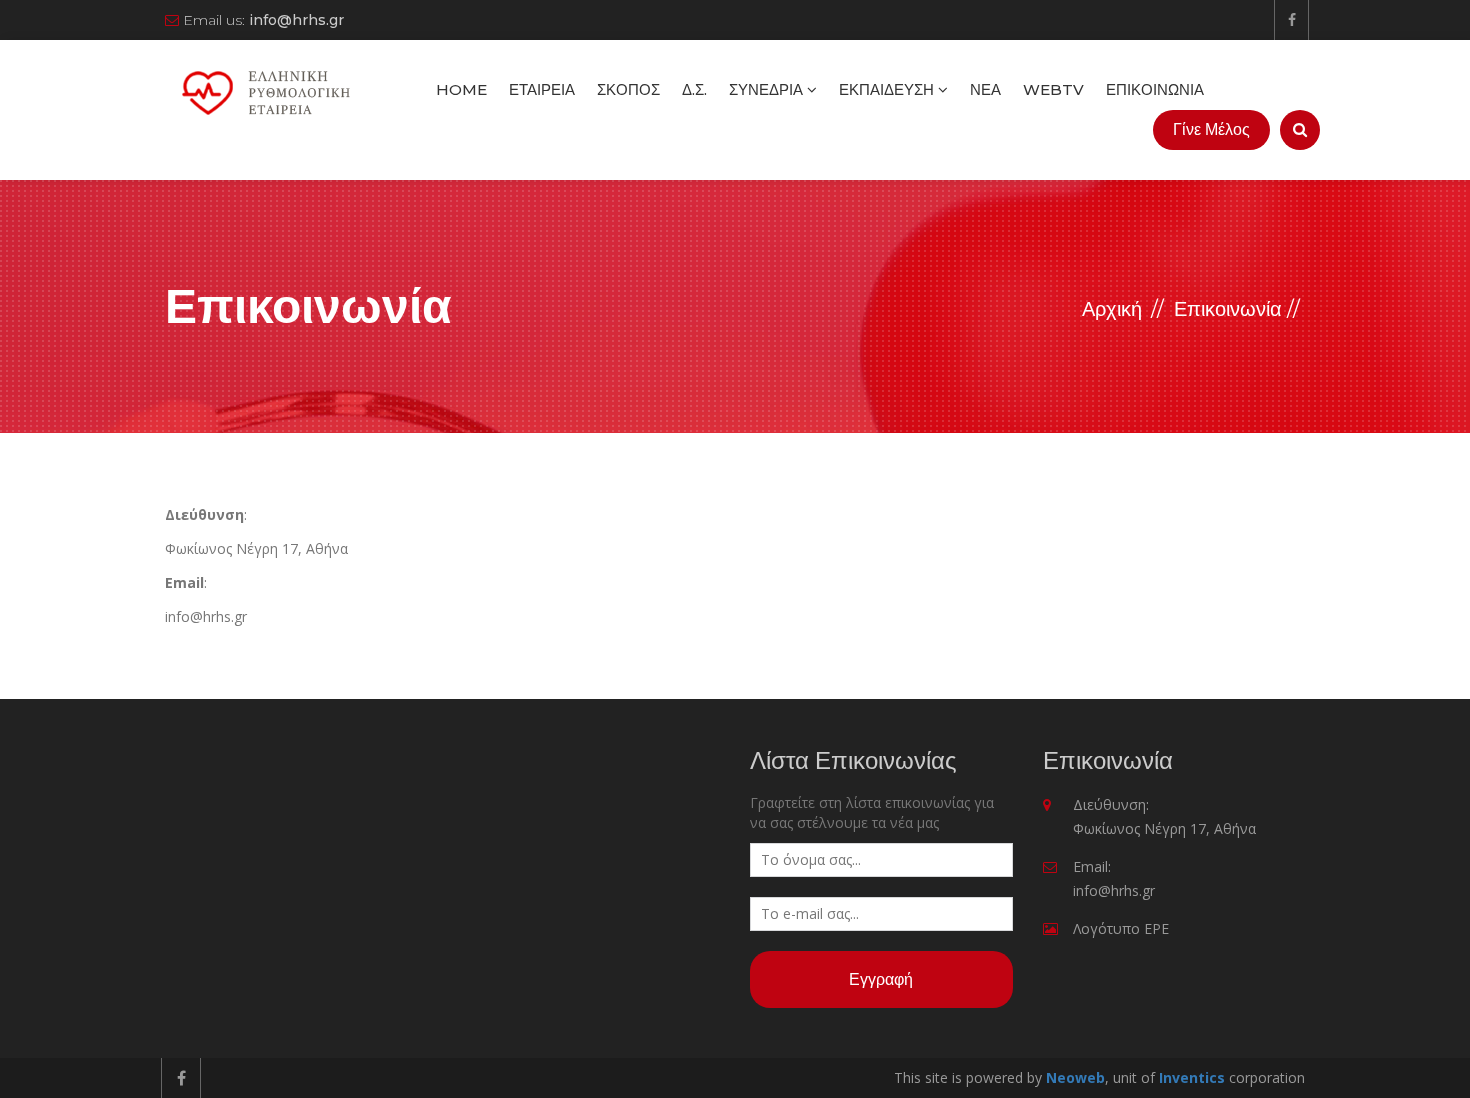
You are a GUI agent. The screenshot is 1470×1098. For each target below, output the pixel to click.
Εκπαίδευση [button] (888, 89)
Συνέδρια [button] (768, 89)
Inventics (1192, 1077)
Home (461, 89)
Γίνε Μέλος (1211, 129)
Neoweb (1075, 1077)
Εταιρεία (542, 89)
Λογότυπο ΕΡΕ (1121, 928)
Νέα (985, 89)
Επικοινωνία (1155, 89)
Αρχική (1112, 309)
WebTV (1053, 89)
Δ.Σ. (694, 89)
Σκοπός (628, 89)
